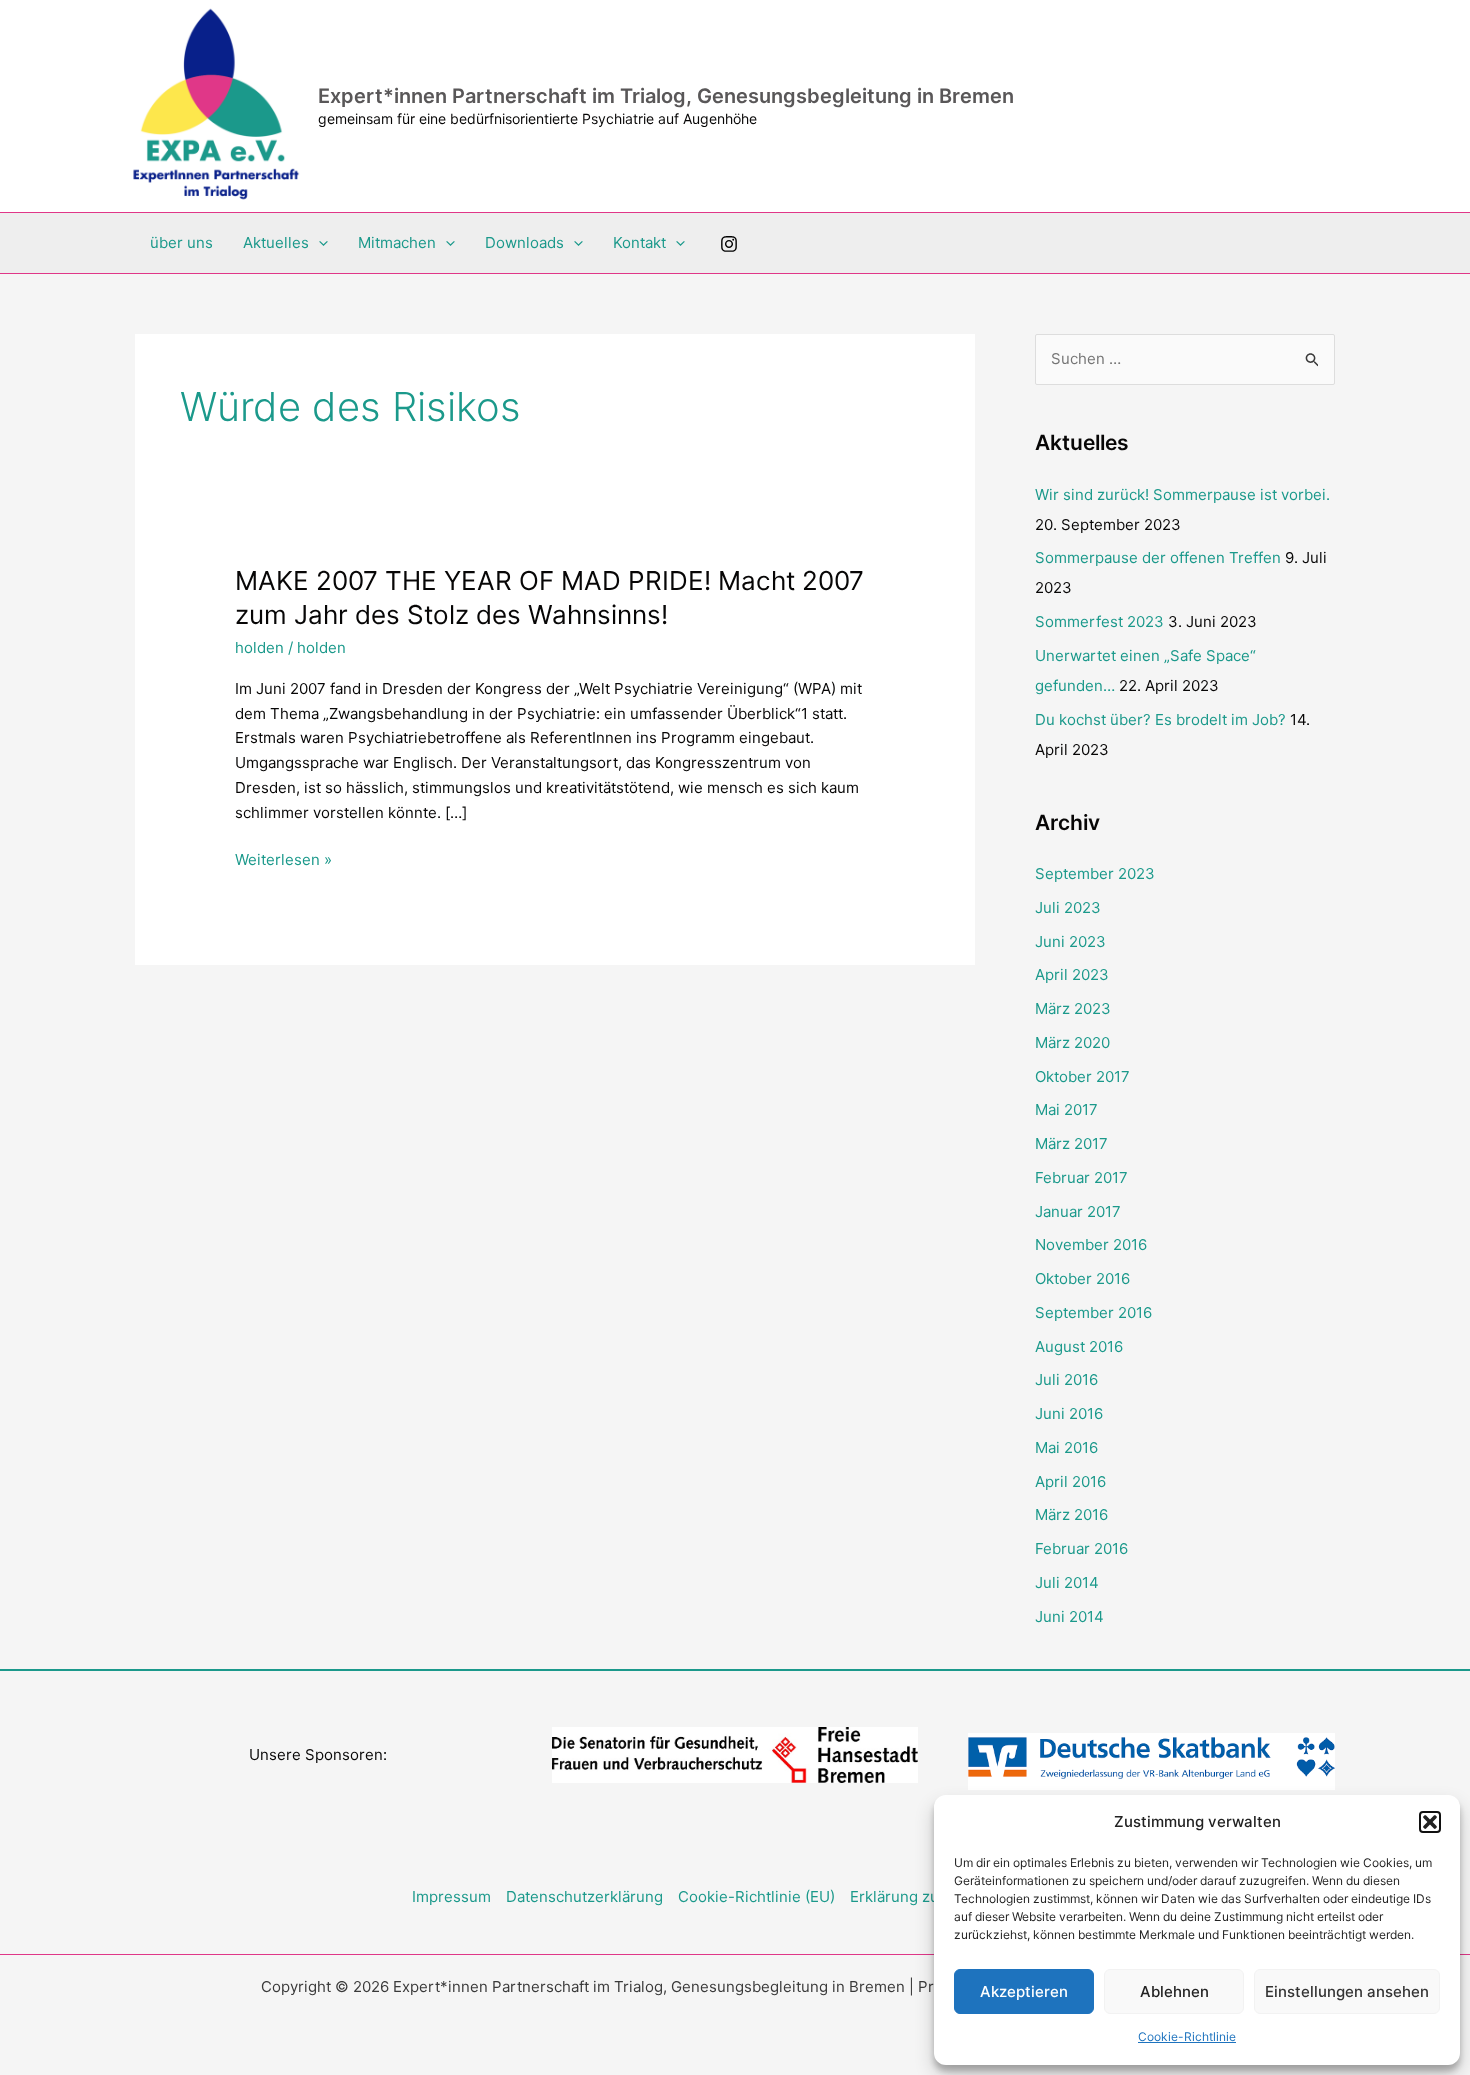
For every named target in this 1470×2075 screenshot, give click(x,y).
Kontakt (639, 242)
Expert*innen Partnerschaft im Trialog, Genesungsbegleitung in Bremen (666, 96)
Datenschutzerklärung (584, 1896)
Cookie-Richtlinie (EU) (756, 1896)
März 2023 (1073, 1008)
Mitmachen (397, 242)
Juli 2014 (1067, 1582)
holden (259, 647)
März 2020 (1072, 1042)
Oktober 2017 (1082, 1076)
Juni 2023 (1070, 941)
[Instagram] (729, 244)
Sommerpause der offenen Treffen (1158, 557)
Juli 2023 (1068, 907)
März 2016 (1071, 1514)
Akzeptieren (1024, 1991)
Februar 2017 (1081, 1177)
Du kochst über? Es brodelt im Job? (1160, 719)
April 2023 (1072, 974)
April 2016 (1070, 1481)
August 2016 (1079, 1346)
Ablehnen (1174, 1991)
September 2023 (1095, 873)
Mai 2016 (1066, 1447)
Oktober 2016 (1082, 1278)
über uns (181, 242)
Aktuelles (276, 242)
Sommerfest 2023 (1099, 621)
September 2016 (1093, 1312)
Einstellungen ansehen (1347, 1991)
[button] (1430, 1822)
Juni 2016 (1069, 1413)
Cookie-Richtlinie (1187, 2036)
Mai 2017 (1066, 1109)
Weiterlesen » (283, 861)
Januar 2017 (1078, 1211)
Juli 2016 (1066, 1379)
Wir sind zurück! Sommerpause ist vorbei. (1182, 494)
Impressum (451, 1896)
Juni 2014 (1069, 1616)
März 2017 (1071, 1143)
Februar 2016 (1081, 1548)
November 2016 (1091, 1244)
